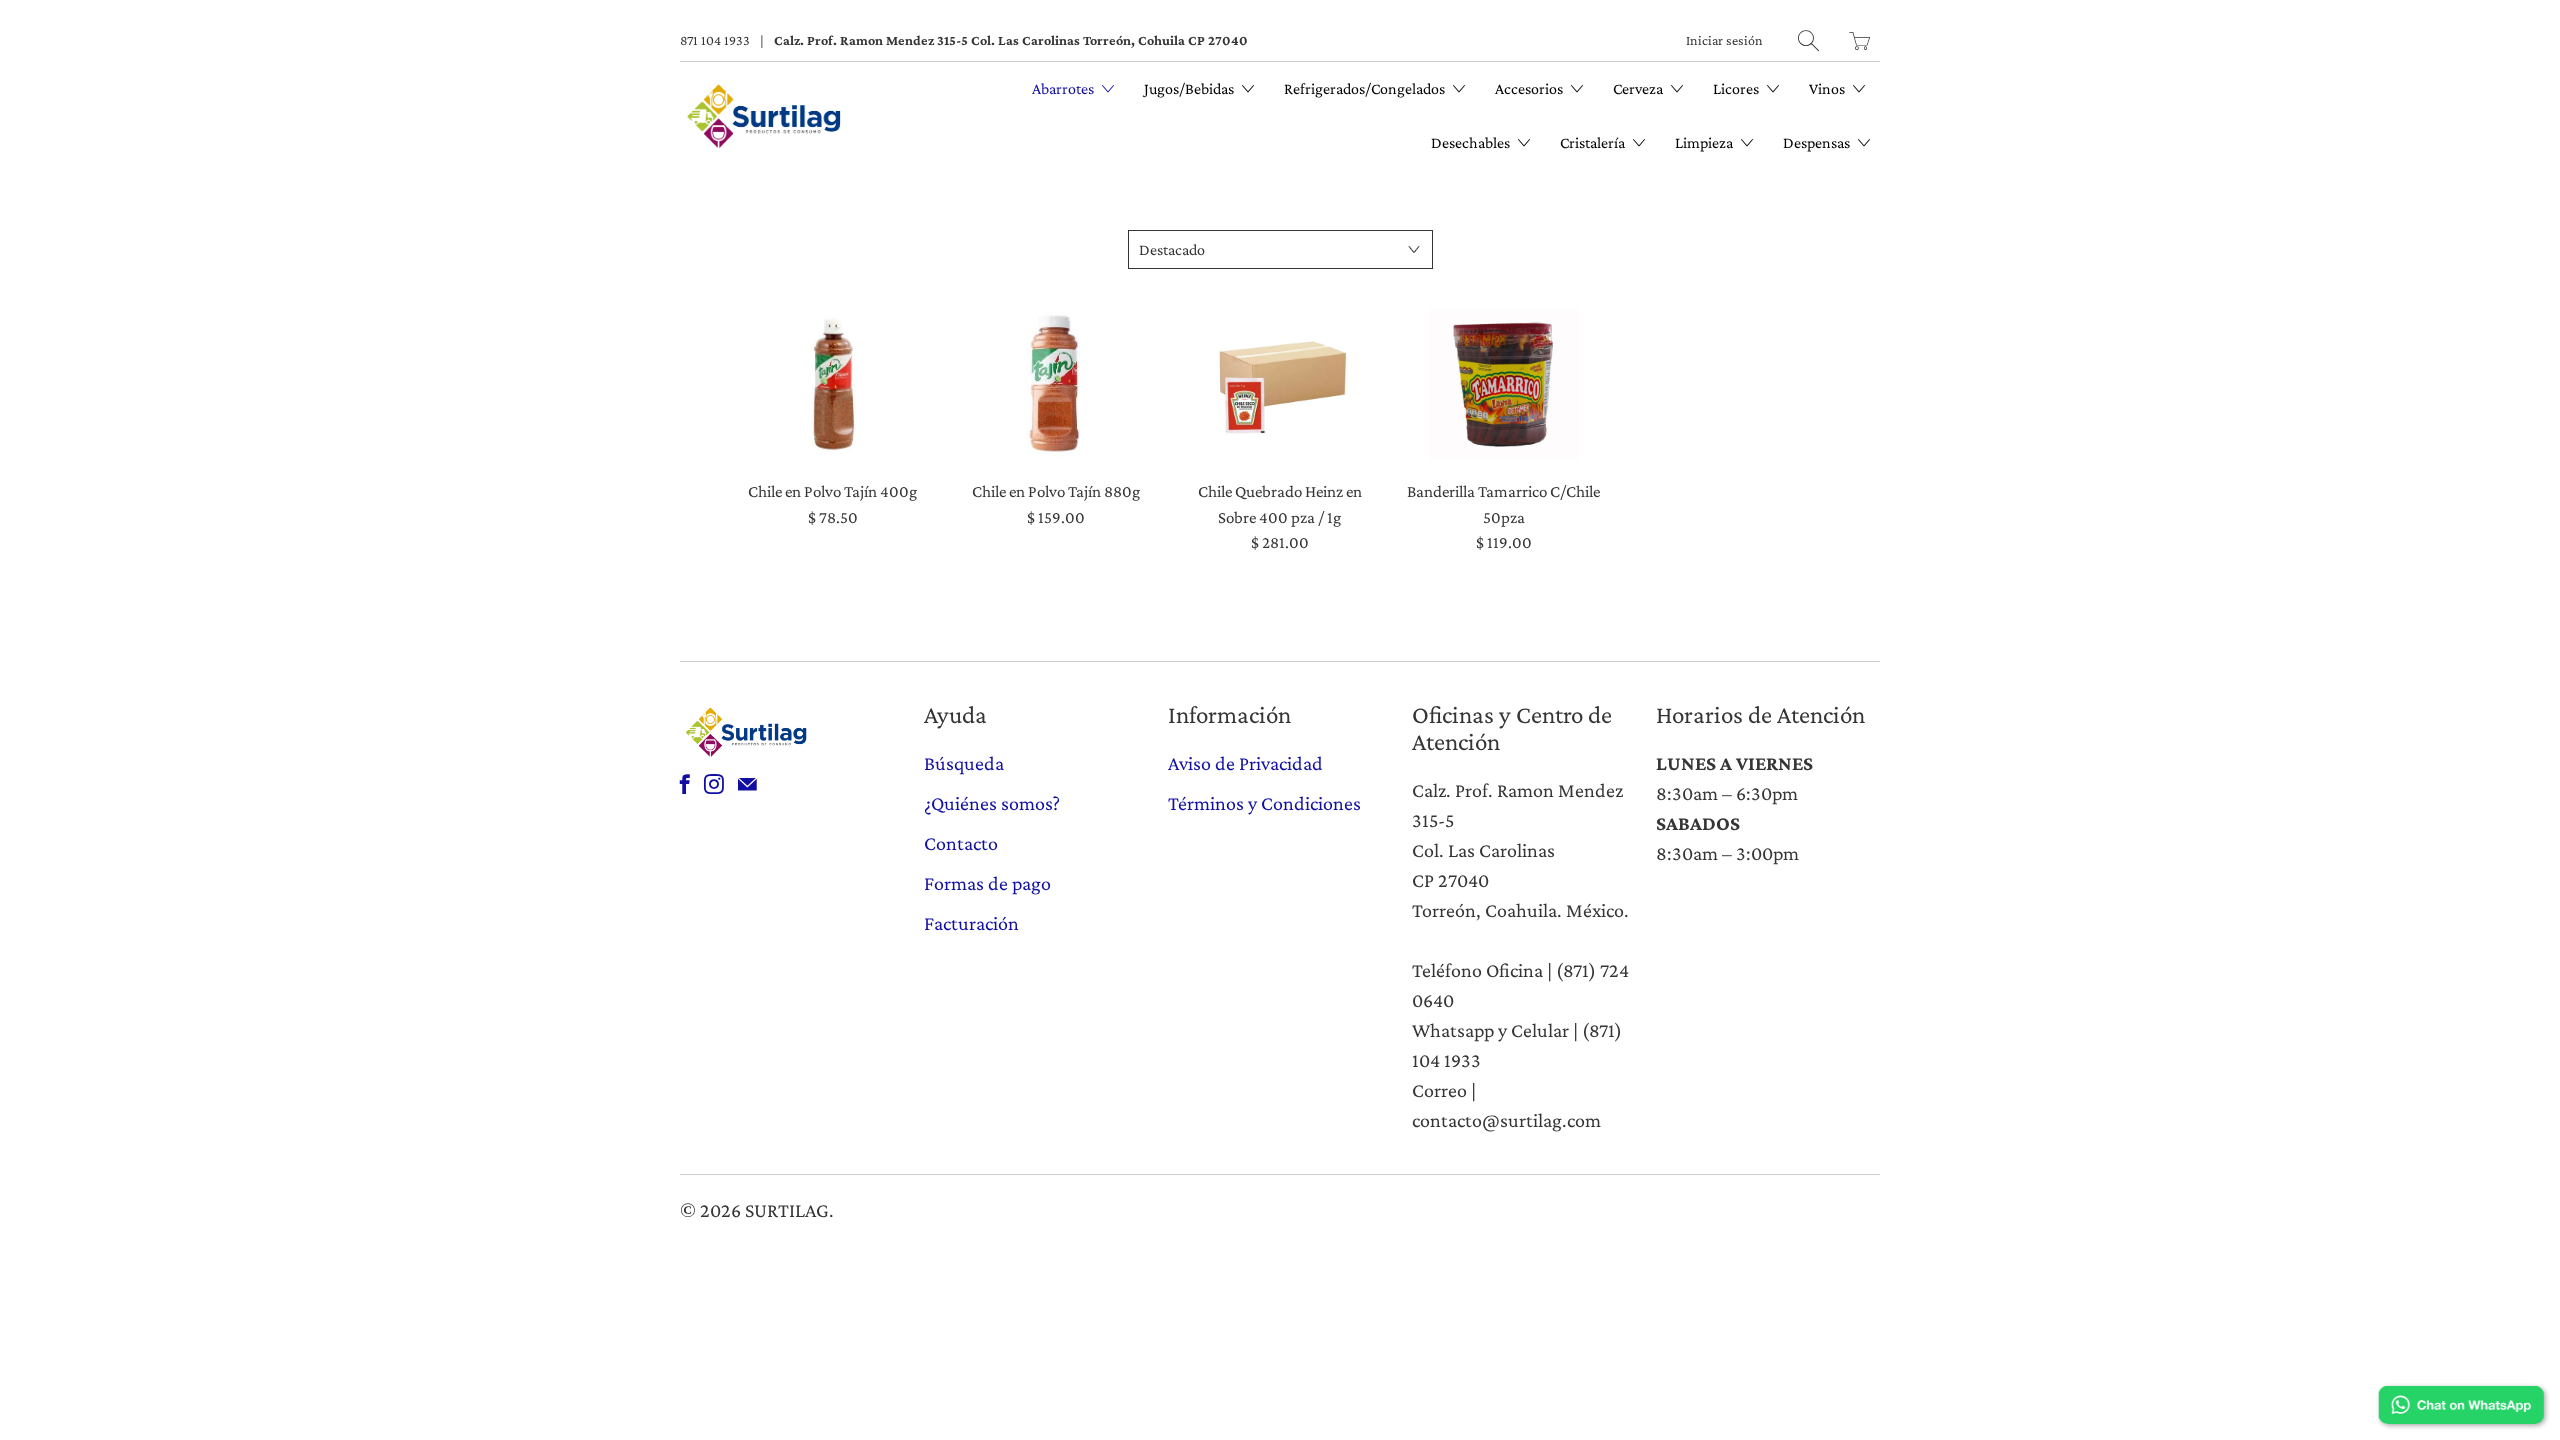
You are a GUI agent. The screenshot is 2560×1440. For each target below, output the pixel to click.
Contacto (961, 843)
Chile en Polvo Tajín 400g (833, 384)
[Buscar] (1808, 40)
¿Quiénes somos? (992, 803)
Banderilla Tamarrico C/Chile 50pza (1504, 384)
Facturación (971, 923)
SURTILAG (787, 1210)
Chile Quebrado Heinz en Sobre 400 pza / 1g (1280, 384)
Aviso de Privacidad (1245, 763)
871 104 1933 (715, 40)
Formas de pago (987, 883)
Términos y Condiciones (1264, 803)
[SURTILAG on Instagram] (714, 784)
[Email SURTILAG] (747, 784)
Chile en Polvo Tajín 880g (1057, 384)
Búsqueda (964, 763)
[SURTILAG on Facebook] (685, 784)
